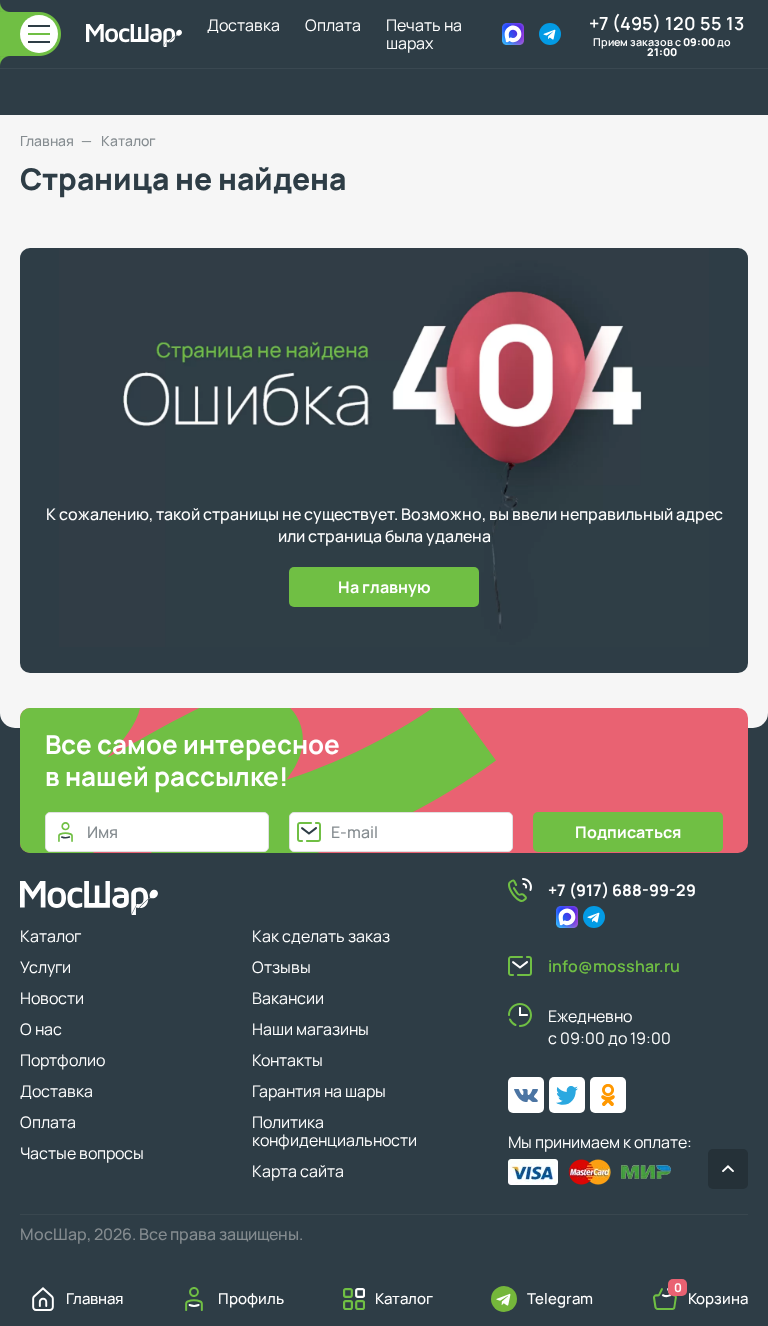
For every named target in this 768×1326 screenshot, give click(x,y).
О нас (41, 1029)
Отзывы (281, 967)
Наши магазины (310, 1029)
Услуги (45, 967)
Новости (52, 998)
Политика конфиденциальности (334, 1131)
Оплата (333, 25)
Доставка (243, 25)
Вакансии (288, 998)
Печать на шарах (424, 34)
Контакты (287, 1060)
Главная (47, 141)
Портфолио (62, 1060)
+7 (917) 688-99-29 (622, 890)
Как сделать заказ (321, 936)
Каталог (50, 936)
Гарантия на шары (319, 1091)
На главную (384, 587)
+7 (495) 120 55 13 (666, 23)
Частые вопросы (82, 1153)
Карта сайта (298, 1171)
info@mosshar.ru (614, 966)
